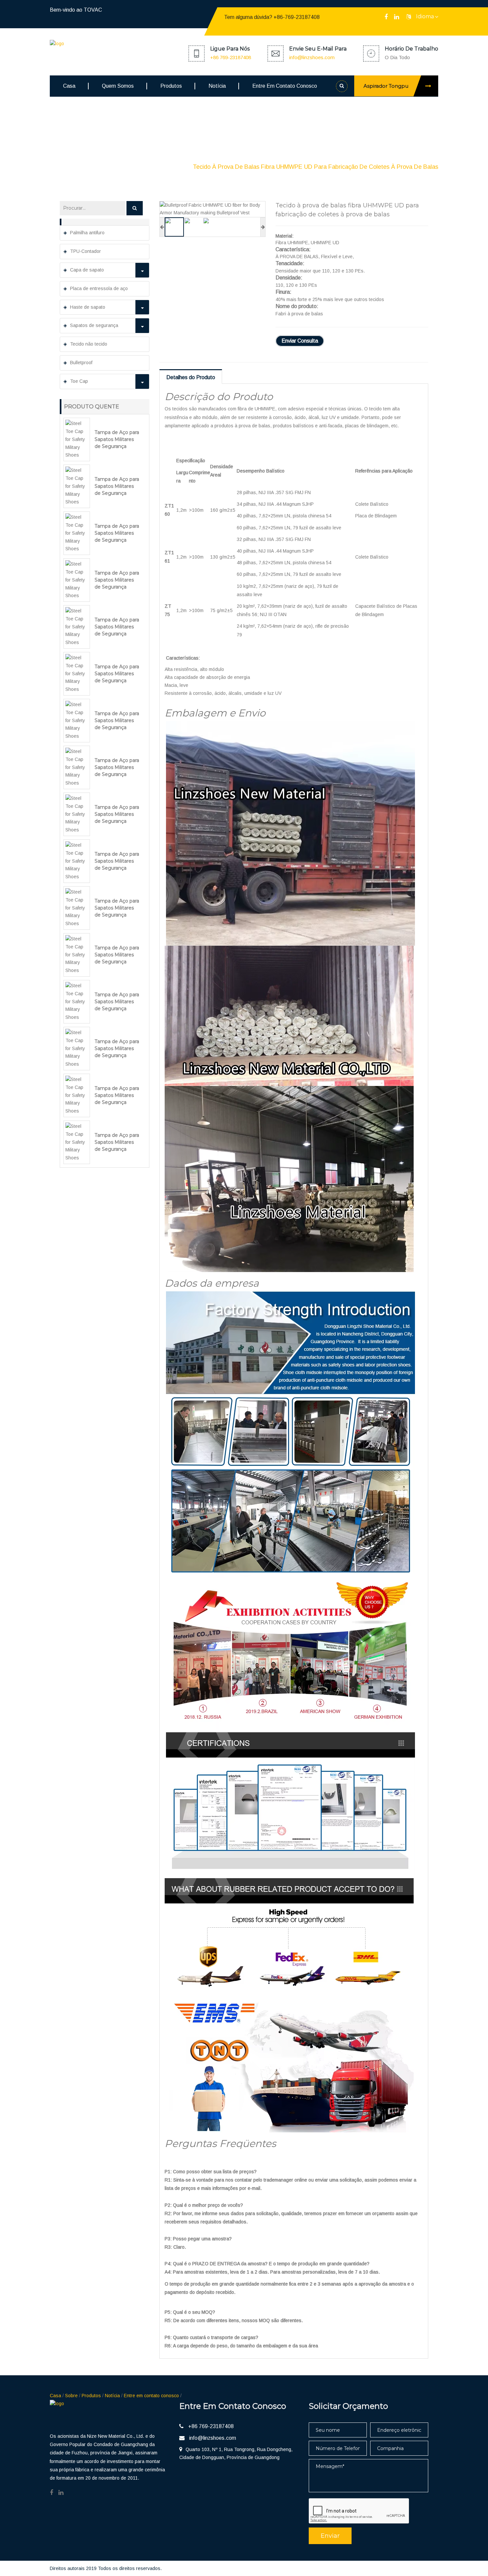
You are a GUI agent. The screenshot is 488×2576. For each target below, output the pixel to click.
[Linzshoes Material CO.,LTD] (100, 45)
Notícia (217, 86)
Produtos (171, 86)
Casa (69, 86)
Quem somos (118, 86)
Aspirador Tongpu (386, 86)
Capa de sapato (87, 270)
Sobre (71, 2396)
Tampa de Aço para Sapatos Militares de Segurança (117, 439)
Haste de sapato (88, 307)
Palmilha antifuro (87, 233)
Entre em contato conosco (285, 86)
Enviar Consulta (300, 341)
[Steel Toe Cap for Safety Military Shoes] (77, 439)
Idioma (425, 16)
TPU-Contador (85, 251)
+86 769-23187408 (231, 57)
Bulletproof (168, 167)
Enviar (330, 2536)
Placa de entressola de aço (99, 288)
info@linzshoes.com (312, 57)
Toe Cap (79, 381)
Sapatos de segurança (94, 325)
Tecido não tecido (89, 344)
